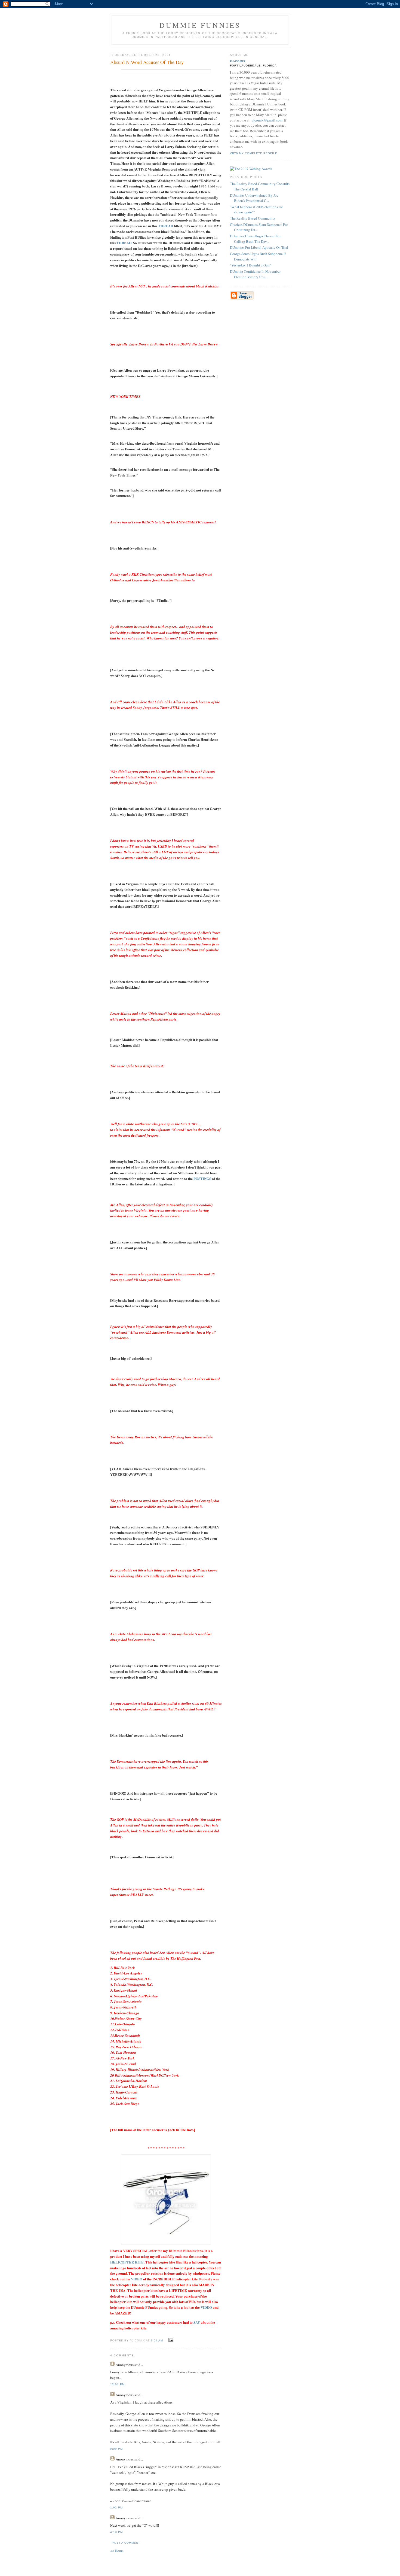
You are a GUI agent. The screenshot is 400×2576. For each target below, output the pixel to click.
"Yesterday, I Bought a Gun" (250, 265)
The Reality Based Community (253, 218)
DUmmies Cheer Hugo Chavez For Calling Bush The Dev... (255, 239)
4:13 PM (116, 2532)
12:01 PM (117, 2384)
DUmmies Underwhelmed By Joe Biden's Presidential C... (254, 198)
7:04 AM (157, 2340)
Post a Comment (126, 2543)
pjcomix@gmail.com (267, 120)
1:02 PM (116, 2507)
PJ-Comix (238, 61)
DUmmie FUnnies (200, 25)
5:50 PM (116, 2449)
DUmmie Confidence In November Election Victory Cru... (255, 274)
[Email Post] (170, 2340)
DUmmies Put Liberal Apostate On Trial (259, 247)
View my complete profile (254, 153)
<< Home (117, 2551)
